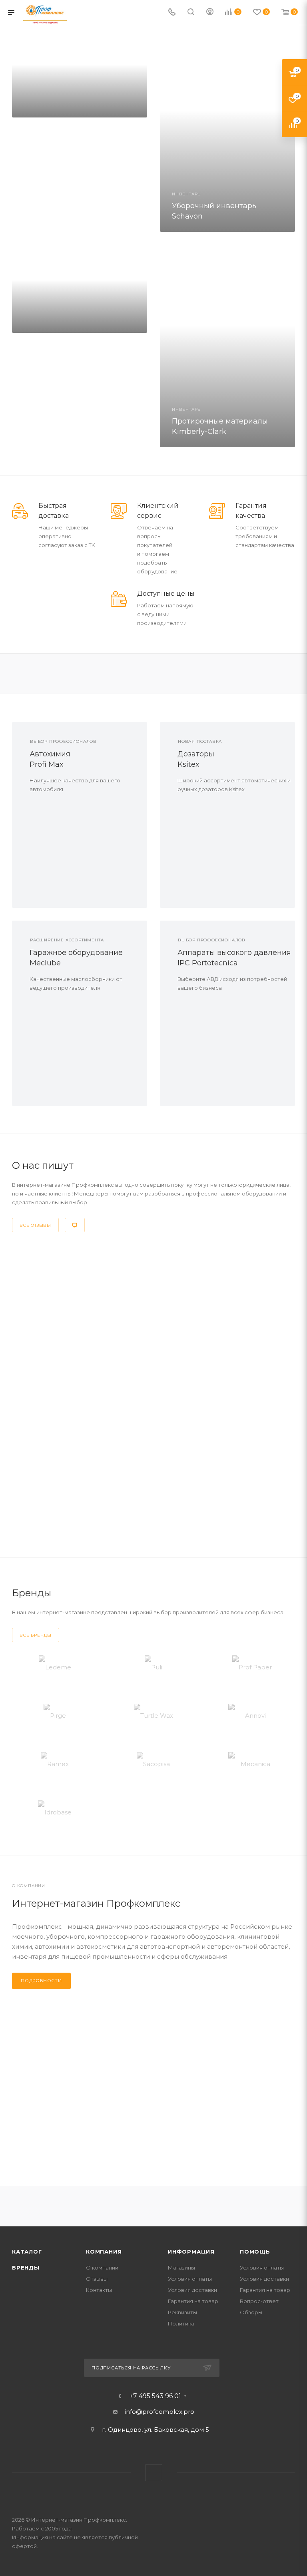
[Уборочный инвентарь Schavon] (227, 130)
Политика (181, 2323)
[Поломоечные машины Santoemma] (80, 73)
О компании (102, 2268)
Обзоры (251, 2312)
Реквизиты (182, 2312)
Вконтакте (154, 2473)
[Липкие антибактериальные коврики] (80, 289)
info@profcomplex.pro (159, 2412)
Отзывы (97, 2279)
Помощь (255, 2252)
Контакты (99, 2290)
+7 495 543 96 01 (155, 2396)
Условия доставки (192, 2290)
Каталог (27, 2252)
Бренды (26, 2268)
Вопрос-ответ (259, 2301)
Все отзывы (35, 1225)
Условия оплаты (190, 2279)
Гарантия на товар (193, 2301)
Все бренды (36, 1635)
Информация (191, 2252)
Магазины (181, 2268)
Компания (104, 2252)
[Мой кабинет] (210, 13)
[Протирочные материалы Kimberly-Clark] (227, 346)
